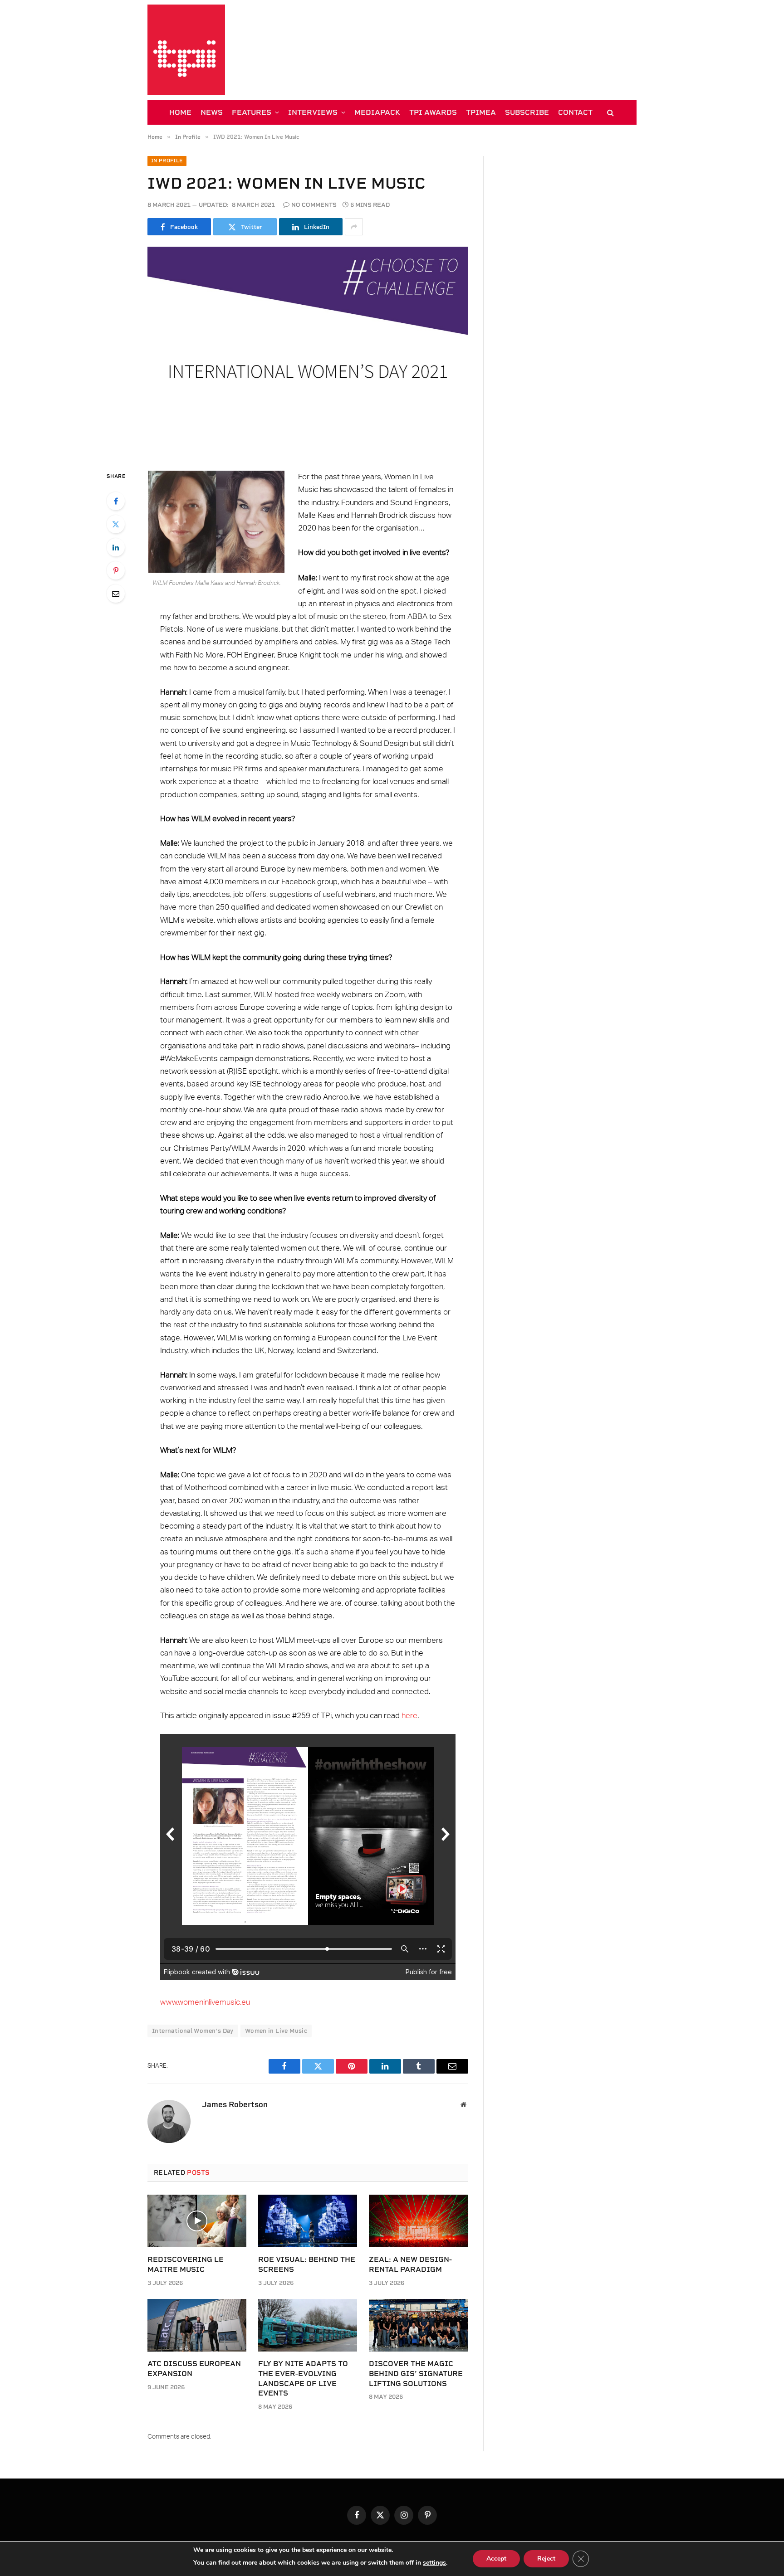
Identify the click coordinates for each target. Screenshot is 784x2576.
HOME (180, 112)
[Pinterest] (116, 570)
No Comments (314, 205)
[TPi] (186, 50)
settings (434, 2563)
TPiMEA (481, 112)
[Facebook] (116, 501)
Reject (546, 2559)
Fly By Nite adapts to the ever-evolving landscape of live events (303, 2378)
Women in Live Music (276, 2031)
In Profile (167, 161)
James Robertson (235, 2104)
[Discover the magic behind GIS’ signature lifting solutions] (418, 2325)
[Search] (610, 112)
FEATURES (252, 112)
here (409, 1716)
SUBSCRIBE (527, 112)
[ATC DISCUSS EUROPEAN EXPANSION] (197, 2325)
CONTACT (575, 112)
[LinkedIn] (116, 547)
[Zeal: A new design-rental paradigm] (418, 2221)
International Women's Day (193, 2031)
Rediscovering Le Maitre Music (186, 2264)
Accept (496, 2559)
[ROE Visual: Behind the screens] (308, 2221)
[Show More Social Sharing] (354, 227)
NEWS (212, 112)
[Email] (116, 594)
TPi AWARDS (433, 112)
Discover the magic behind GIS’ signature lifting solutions (416, 2374)
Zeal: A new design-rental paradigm (410, 2264)
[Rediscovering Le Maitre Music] (197, 2221)
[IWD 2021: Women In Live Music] (308, 351)
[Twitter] (116, 524)
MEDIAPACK (377, 112)
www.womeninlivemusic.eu (205, 2002)
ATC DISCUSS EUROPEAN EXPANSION (194, 2369)
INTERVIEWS (313, 112)
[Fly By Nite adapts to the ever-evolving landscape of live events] (308, 2325)
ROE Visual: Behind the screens (307, 2264)
